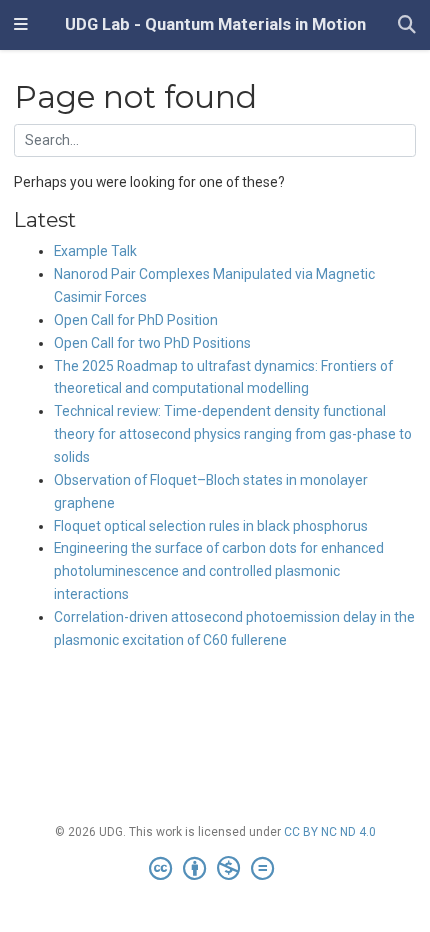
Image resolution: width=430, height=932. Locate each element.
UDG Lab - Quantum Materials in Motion (215, 24)
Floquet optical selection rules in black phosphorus (211, 526)
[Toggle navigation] (21, 25)
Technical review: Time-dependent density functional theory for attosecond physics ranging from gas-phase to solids (233, 434)
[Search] (407, 25)
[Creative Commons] (215, 869)
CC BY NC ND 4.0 (330, 832)
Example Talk (95, 251)
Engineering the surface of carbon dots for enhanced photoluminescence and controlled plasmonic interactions (219, 571)
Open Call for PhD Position (136, 320)
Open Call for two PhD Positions (152, 343)
